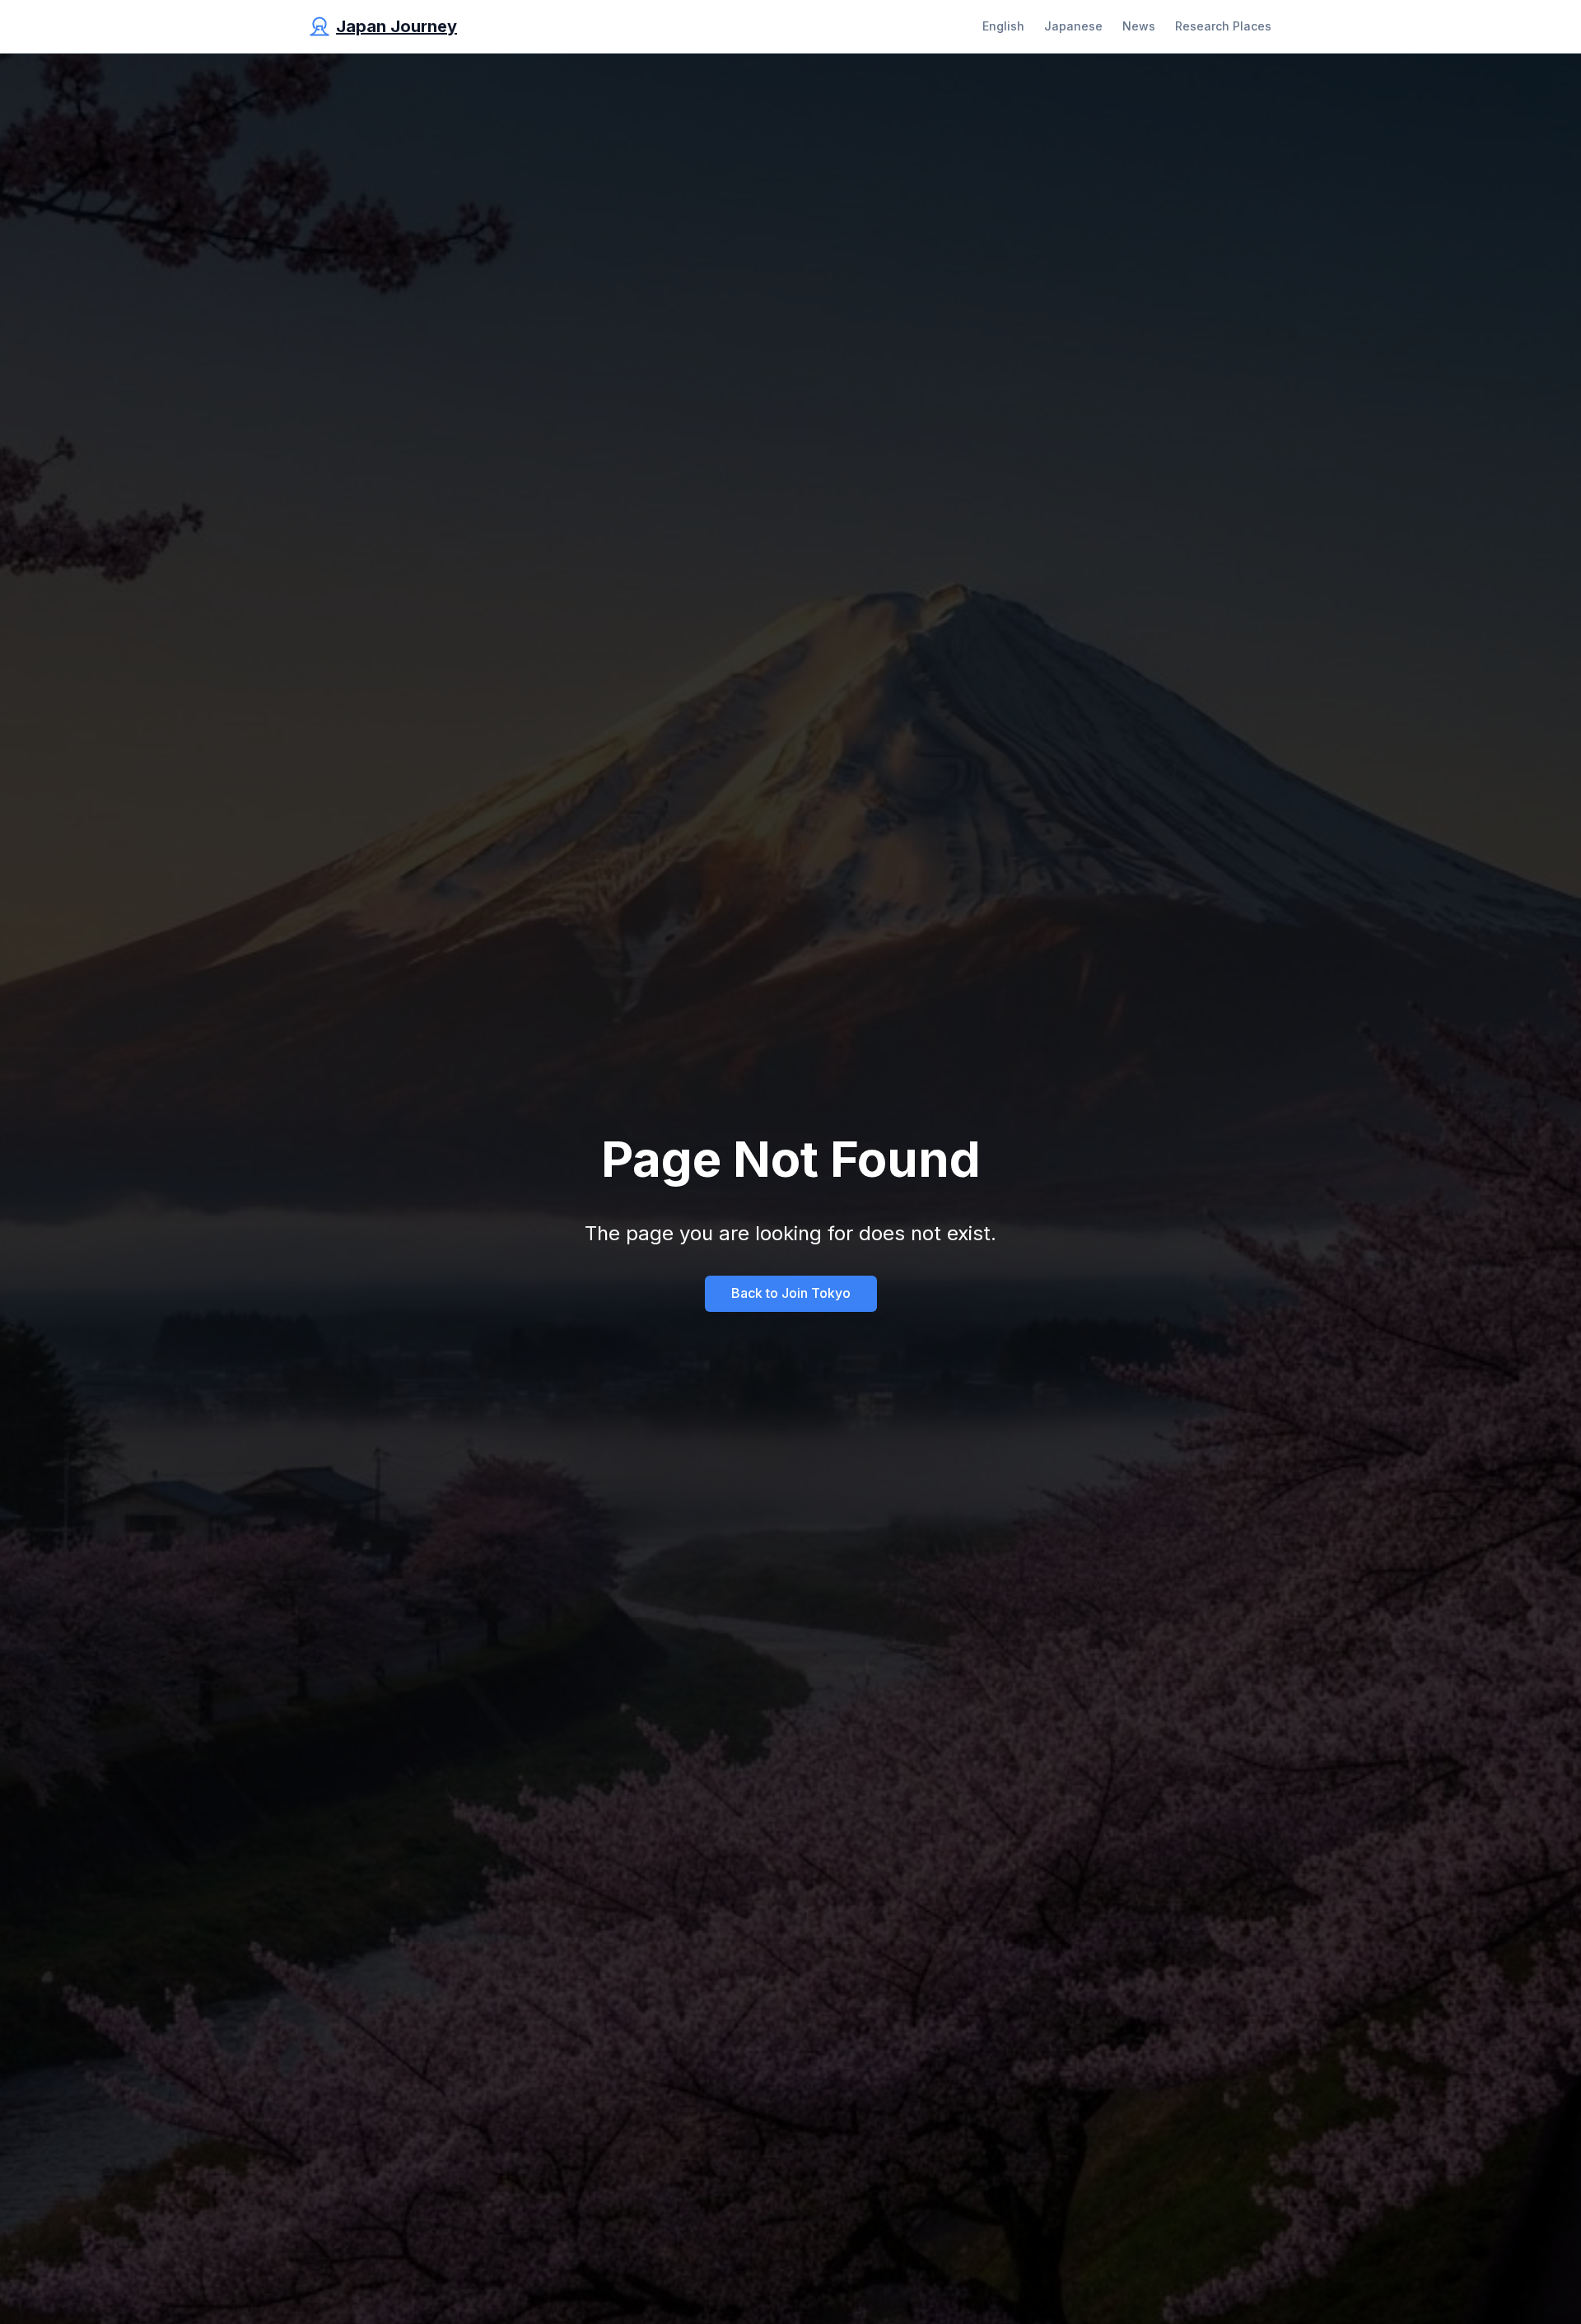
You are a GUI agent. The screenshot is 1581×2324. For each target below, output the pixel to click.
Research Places (1223, 26)
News (1139, 26)
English (1003, 26)
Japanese (1073, 26)
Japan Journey (396, 26)
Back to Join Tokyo (791, 1293)
